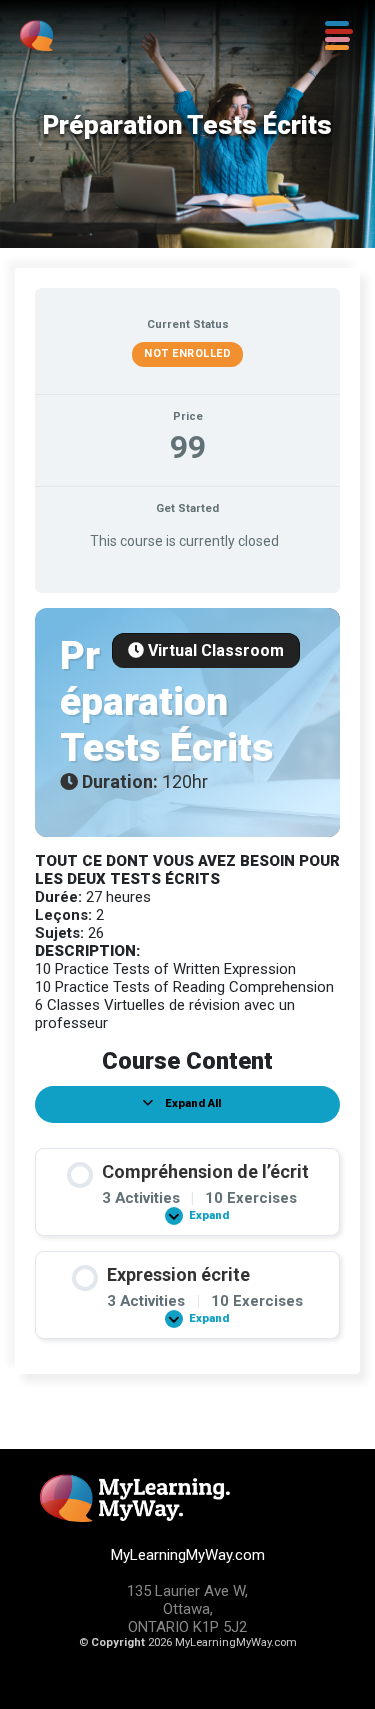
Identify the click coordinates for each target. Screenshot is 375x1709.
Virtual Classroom (214, 650)
